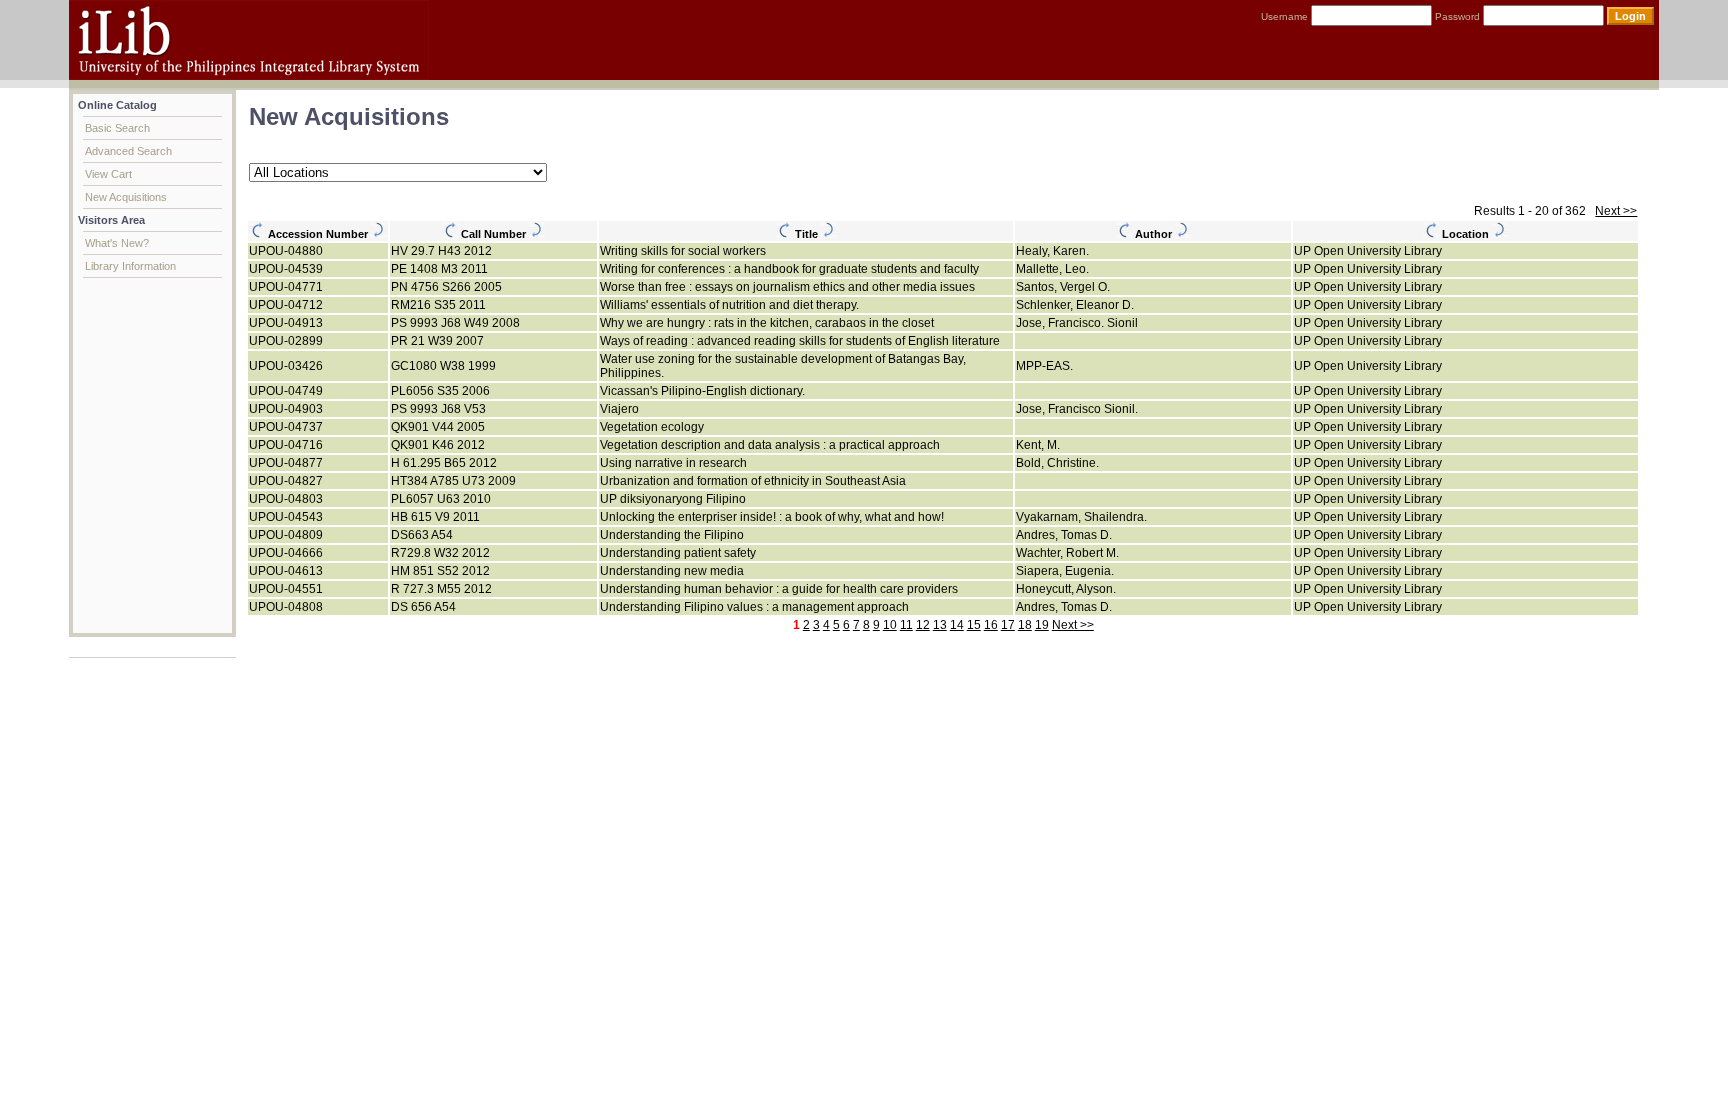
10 (890, 625)
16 (991, 625)
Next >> (1616, 211)
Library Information (130, 266)
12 (923, 625)
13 (940, 625)
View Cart (108, 174)
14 (957, 625)
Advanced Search (128, 151)
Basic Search (117, 128)
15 (974, 625)
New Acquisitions (126, 197)
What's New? (117, 243)
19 (1042, 625)
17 (1008, 625)
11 (906, 625)
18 (1025, 625)
